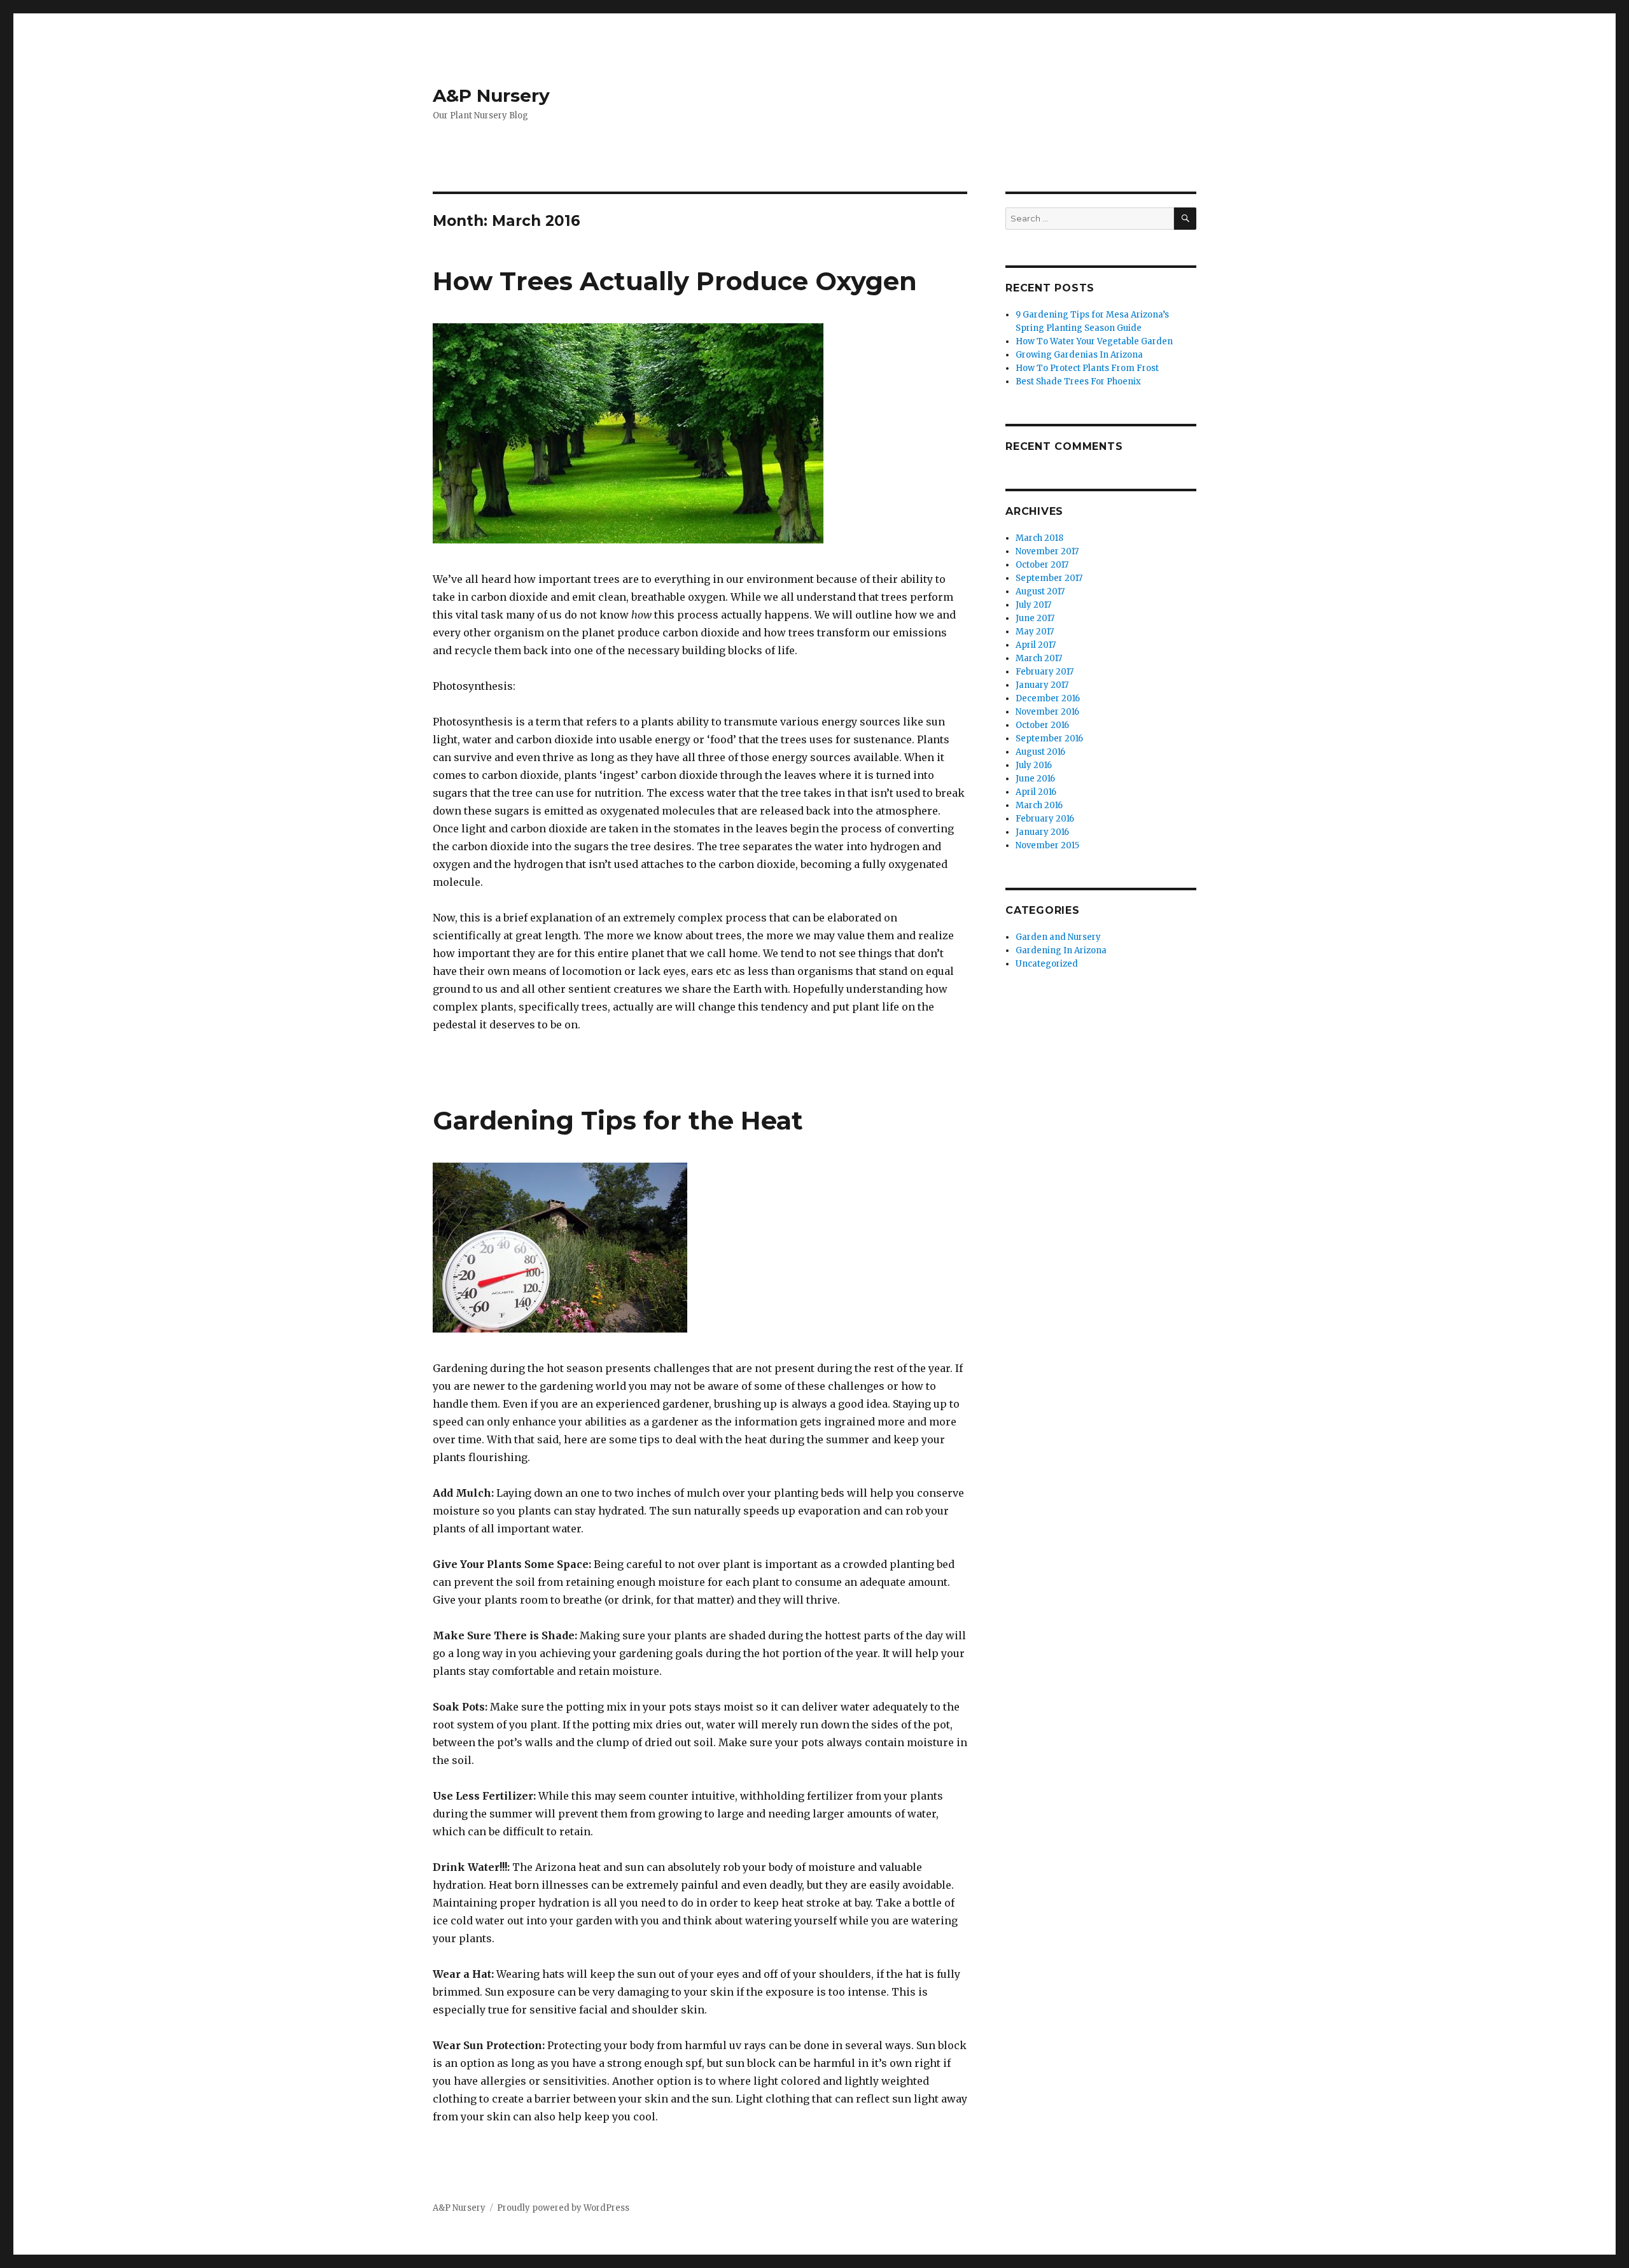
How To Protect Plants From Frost (1087, 368)
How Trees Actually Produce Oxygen (675, 281)
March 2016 (1039, 805)
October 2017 (1042, 565)
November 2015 (1047, 845)
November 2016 (1047, 712)
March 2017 (1039, 658)
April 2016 (1036, 792)
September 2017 (1049, 578)
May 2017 (1035, 632)
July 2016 (1034, 765)
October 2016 (1042, 725)
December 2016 (1048, 698)
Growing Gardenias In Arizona (1079, 355)
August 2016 (1040, 752)
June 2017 (1035, 618)
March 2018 (1039, 538)
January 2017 (1042, 685)
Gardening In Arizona (1061, 950)
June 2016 (1035, 779)
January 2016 (1042, 832)
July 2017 (1033, 605)
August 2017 (1040, 591)
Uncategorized (1047, 964)
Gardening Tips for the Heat (618, 1120)
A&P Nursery (491, 95)
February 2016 (1045, 819)
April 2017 (1036, 645)
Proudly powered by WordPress (563, 2208)
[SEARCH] (1185, 219)
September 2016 (1049, 738)
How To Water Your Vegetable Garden (1094, 341)
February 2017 (1045, 672)
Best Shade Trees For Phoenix (1078, 381)
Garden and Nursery (1058, 937)
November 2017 (1047, 551)
